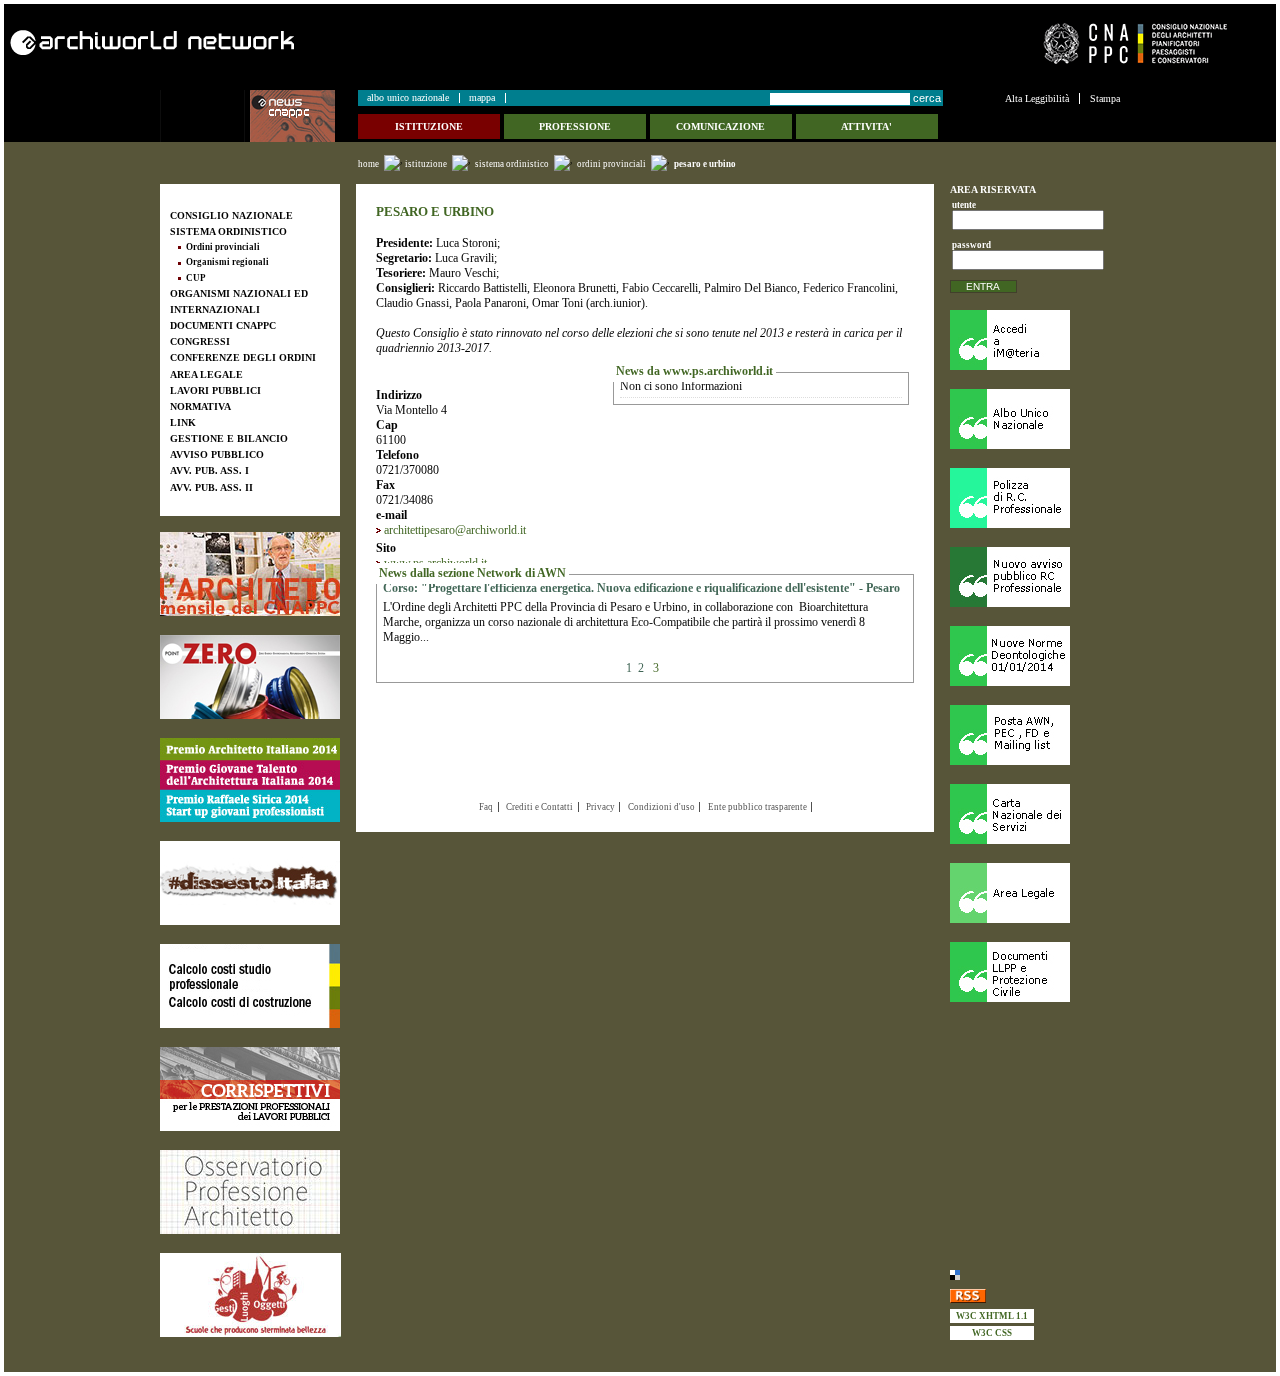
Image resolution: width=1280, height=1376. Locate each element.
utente (964, 205)
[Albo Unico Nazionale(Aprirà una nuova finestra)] (1035, 419)
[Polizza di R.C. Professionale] (1035, 498)
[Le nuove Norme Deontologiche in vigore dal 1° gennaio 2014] (1035, 656)
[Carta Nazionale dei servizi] (1035, 814)
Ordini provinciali (611, 164)
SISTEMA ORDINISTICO (512, 164)
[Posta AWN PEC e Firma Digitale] (1035, 735)
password (968, 245)
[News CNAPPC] (303, 116)
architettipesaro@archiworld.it (455, 530)
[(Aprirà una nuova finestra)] (250, 574)
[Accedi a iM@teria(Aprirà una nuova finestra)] (1035, 340)
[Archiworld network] (319, 42)
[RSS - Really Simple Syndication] (1035, 1294)
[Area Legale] (1035, 893)
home (368, 164)
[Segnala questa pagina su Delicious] (1035, 1273)
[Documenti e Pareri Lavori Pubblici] (1035, 972)
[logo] (205, 116)
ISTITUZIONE (426, 164)
